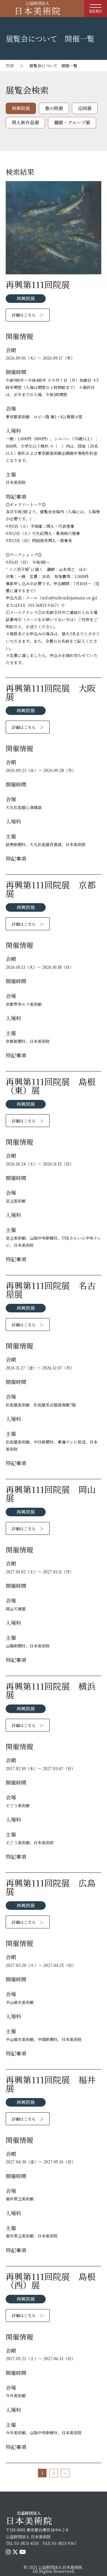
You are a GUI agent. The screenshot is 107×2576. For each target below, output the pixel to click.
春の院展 (54, 108)
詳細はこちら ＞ (28, 315)
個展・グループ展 (72, 122)
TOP (10, 66)
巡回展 (85, 108)
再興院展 (21, 108)
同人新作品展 (25, 122)
